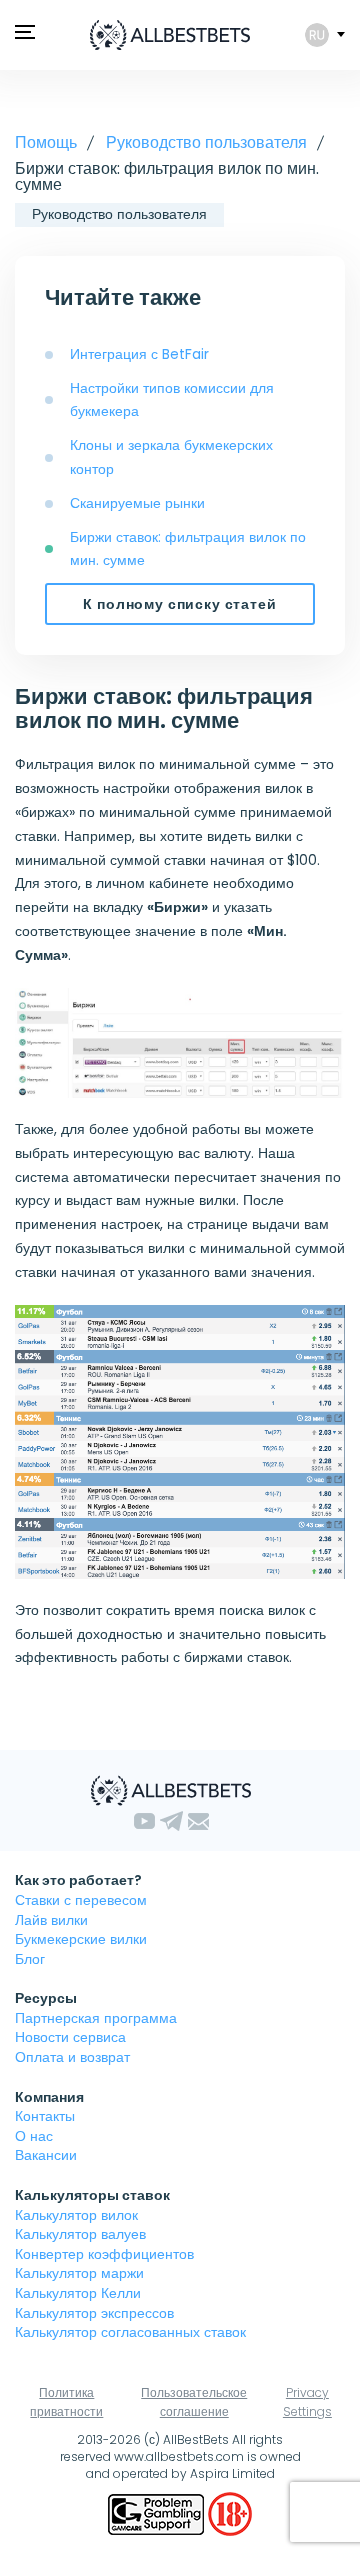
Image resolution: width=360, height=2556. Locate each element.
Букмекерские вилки (81, 1939)
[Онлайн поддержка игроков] (158, 2513)
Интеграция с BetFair (139, 354)
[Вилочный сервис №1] (170, 35)
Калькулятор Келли (78, 2293)
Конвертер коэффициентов (104, 2254)
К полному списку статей (179, 604)
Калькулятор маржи (79, 2273)
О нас (34, 2136)
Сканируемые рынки (137, 503)
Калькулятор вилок (76, 2215)
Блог (30, 1959)
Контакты (45, 2116)
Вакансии (46, 2155)
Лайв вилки (51, 1920)
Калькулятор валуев (80, 2234)
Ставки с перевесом (81, 1900)
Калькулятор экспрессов (94, 2313)
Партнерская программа (96, 2018)
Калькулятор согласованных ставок (130, 2332)
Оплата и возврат (72, 2057)
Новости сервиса (70, 2037)
